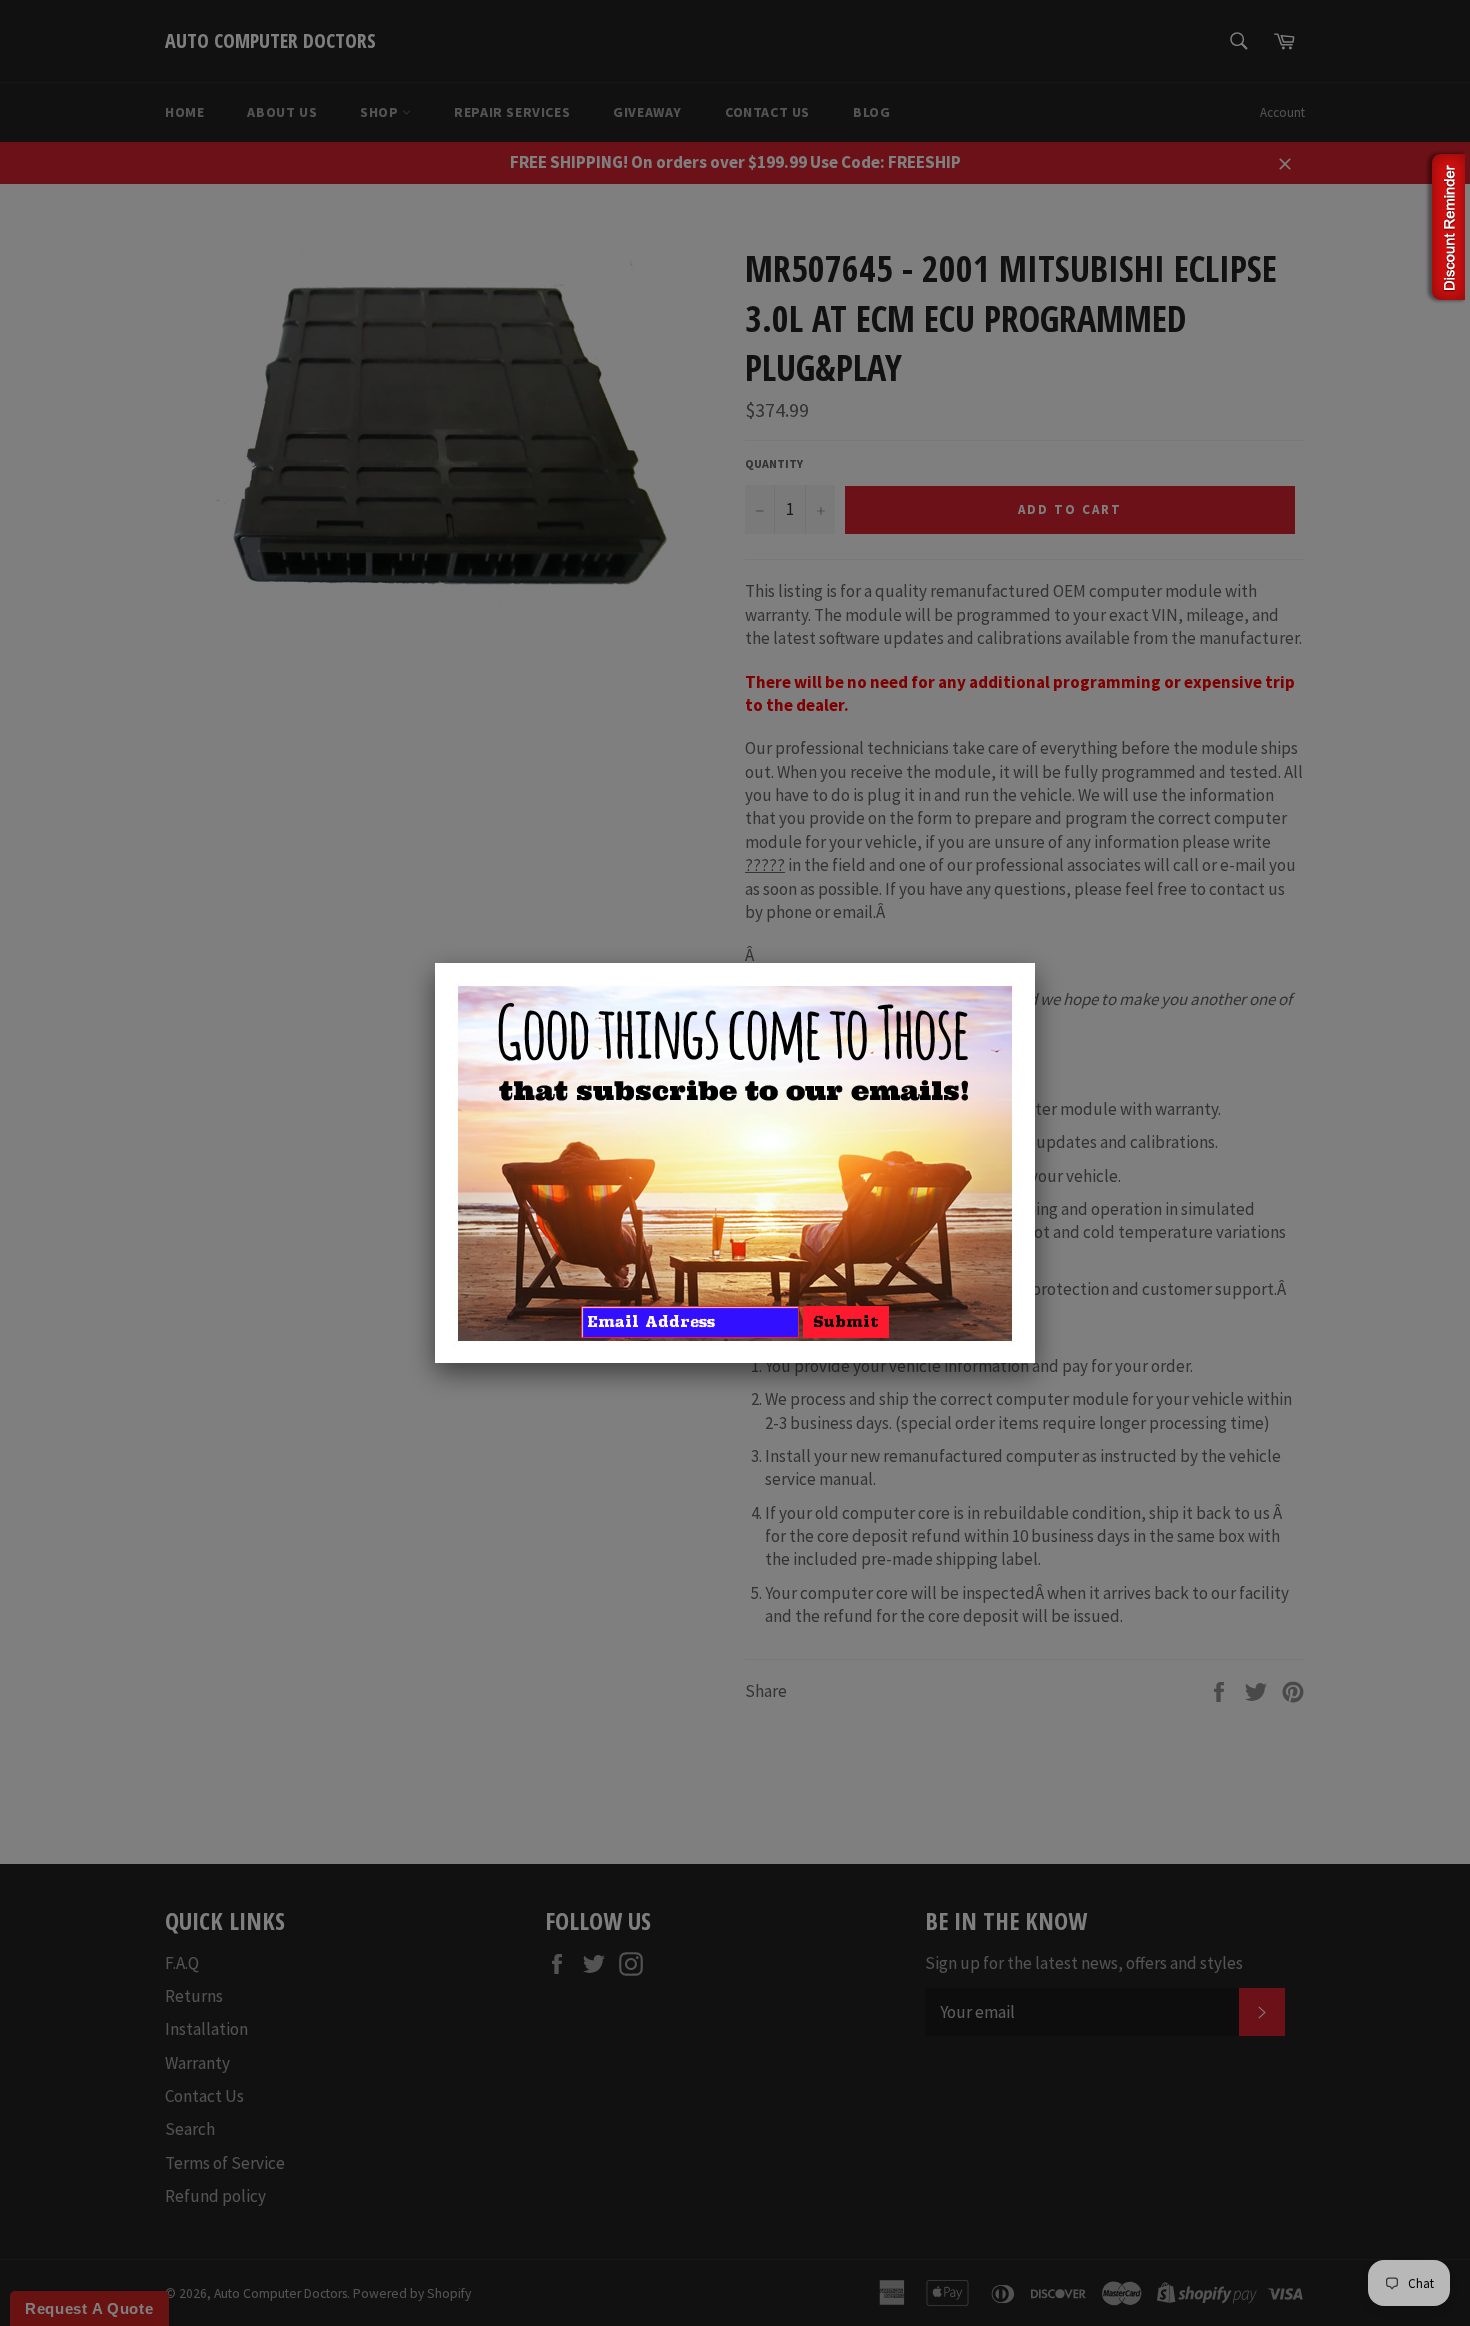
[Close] (1035, 963)
